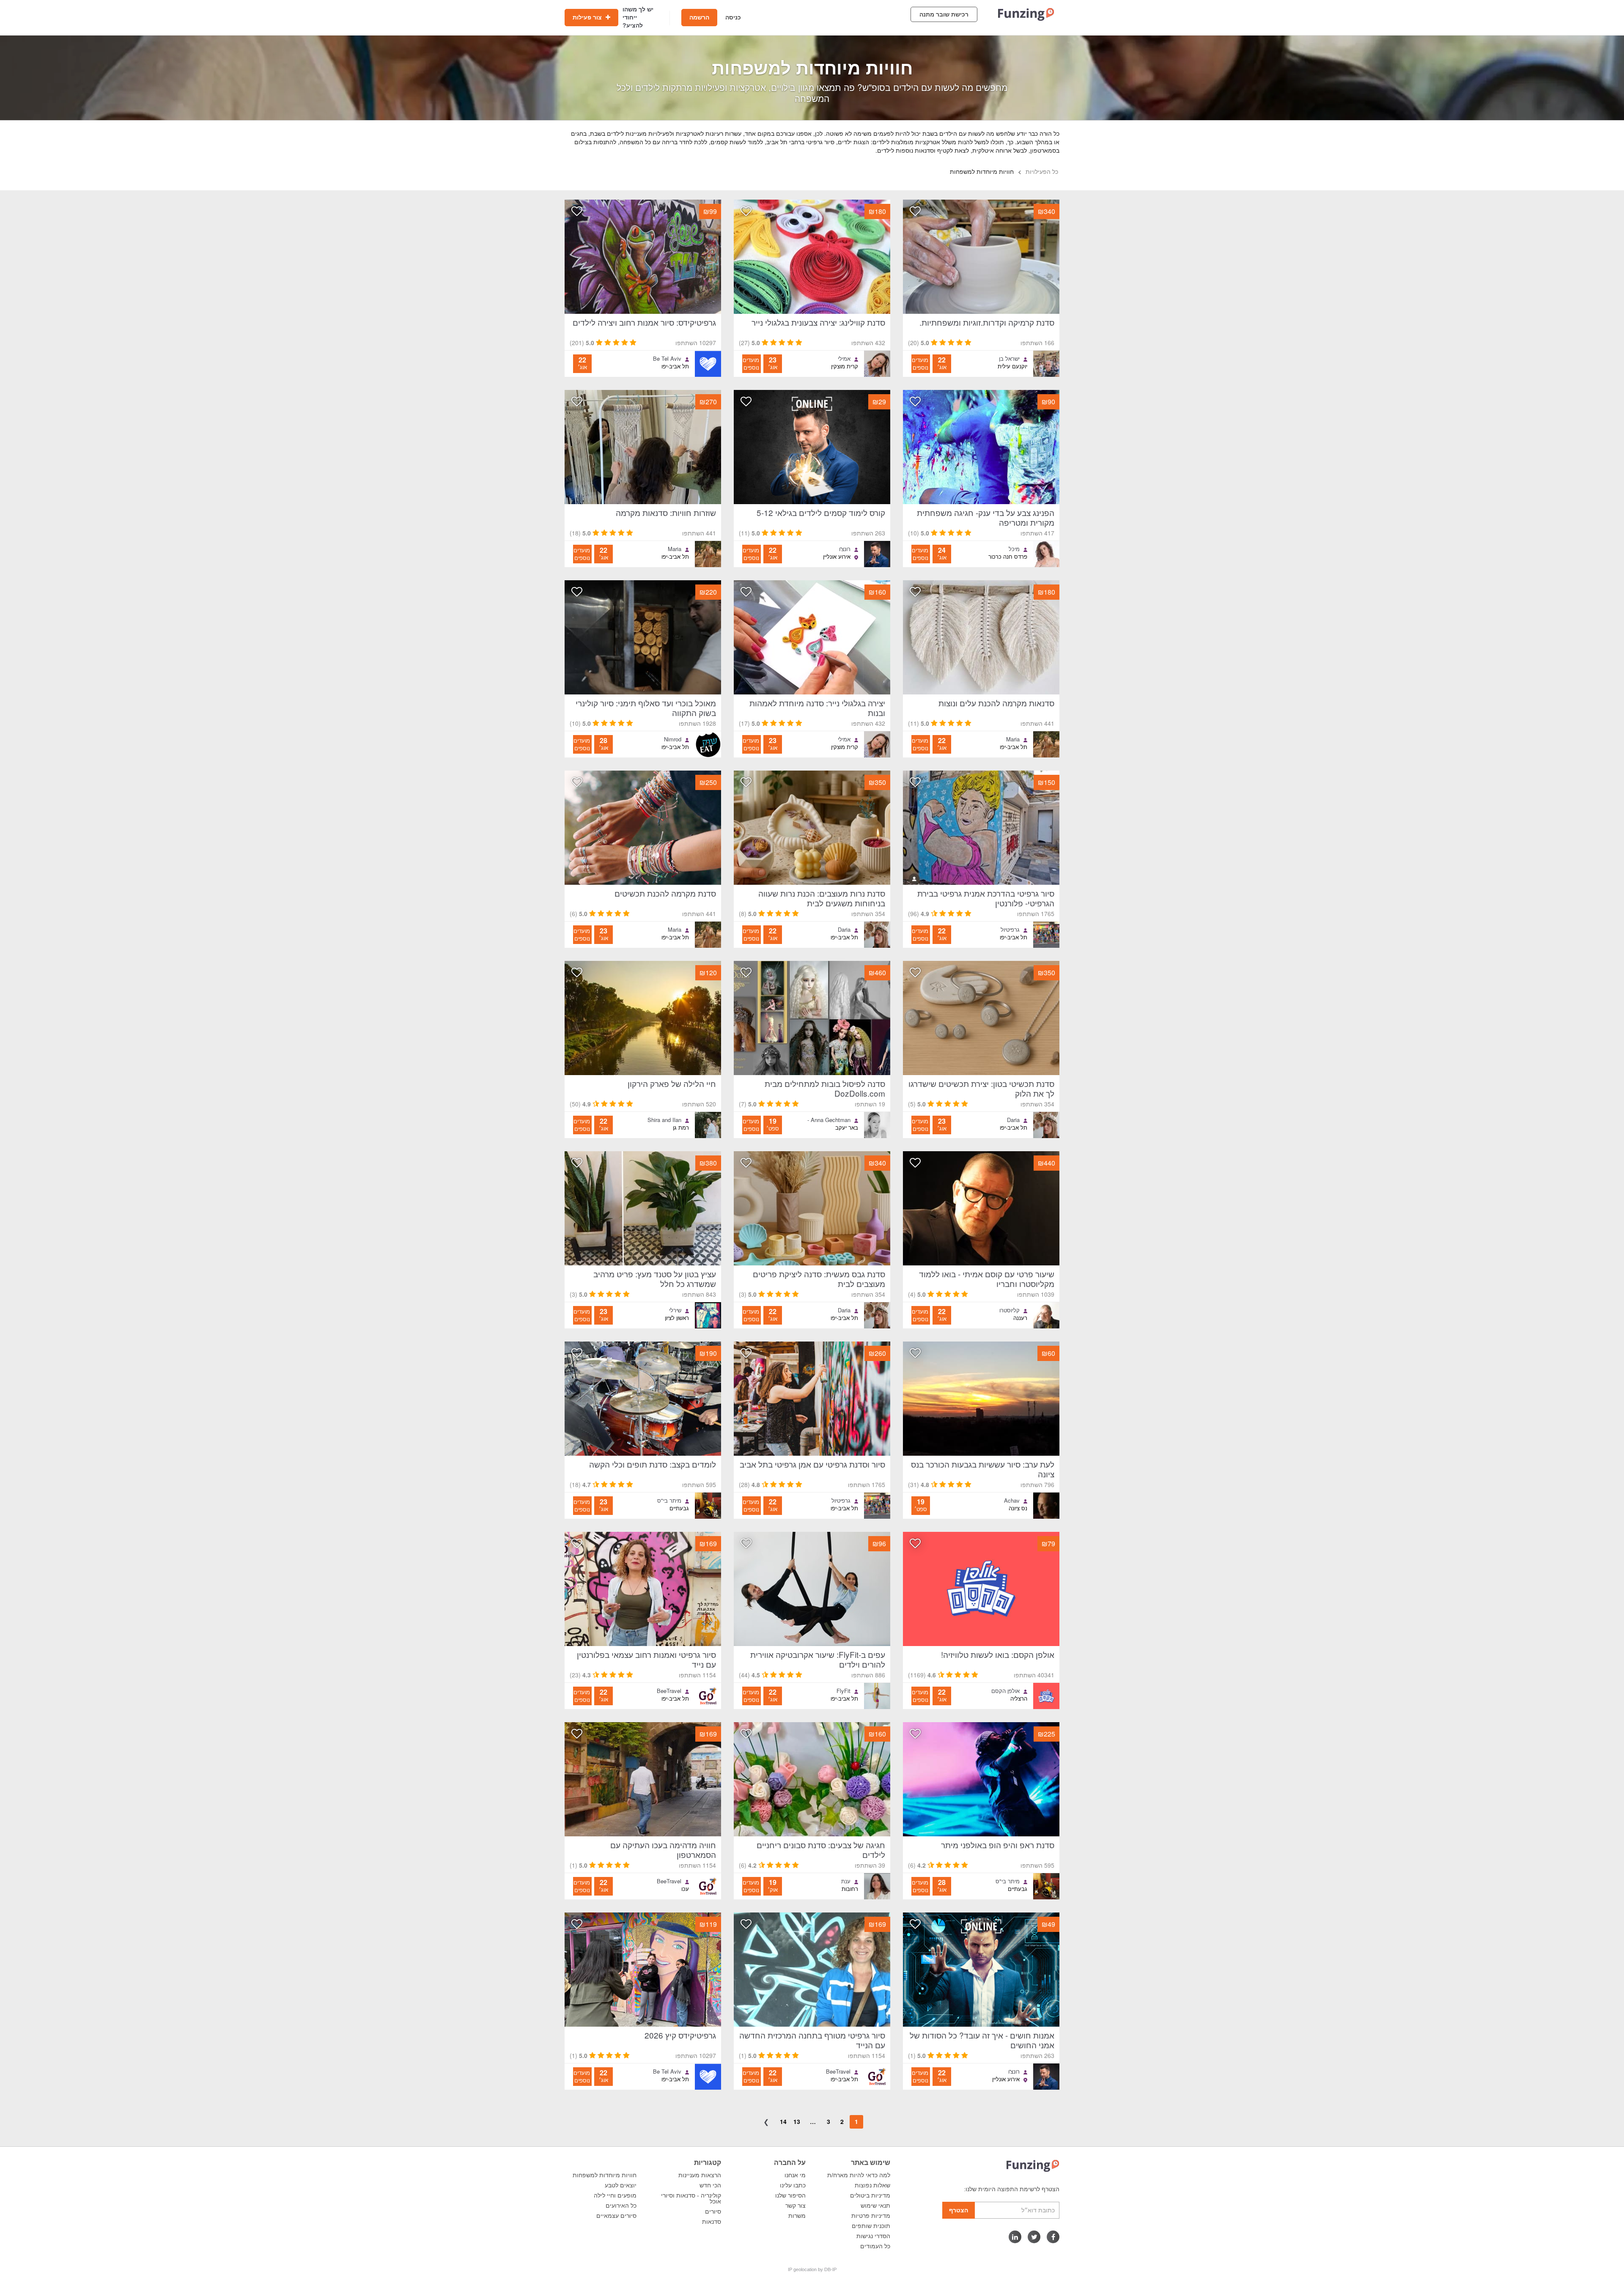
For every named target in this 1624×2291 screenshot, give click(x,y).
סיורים (713, 2211)
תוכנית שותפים (871, 2226)
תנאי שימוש (875, 2206)
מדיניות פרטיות (871, 2216)
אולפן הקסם (1005, 1691)
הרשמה (699, 17)
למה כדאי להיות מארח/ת (859, 2175)
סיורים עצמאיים (616, 2216)
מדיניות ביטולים (870, 2195)
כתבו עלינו (793, 2185)
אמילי (844, 359)
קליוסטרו (1010, 1310)
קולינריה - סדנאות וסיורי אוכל (691, 2198)
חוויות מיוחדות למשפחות (605, 2175)
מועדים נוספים (920, 364)
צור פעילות (588, 17)
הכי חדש (710, 2185)
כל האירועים (621, 2206)
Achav (1012, 1501)
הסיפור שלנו (790, 2195)
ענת (846, 1881)
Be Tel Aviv (667, 359)
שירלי (675, 1310)
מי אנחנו (795, 2175)
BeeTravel (669, 1691)
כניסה (733, 17)
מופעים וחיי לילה (615, 2195)
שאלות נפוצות (872, 2185)
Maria (675, 549)
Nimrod (673, 739)
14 (783, 2121)
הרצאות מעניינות (700, 2175)
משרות (797, 2216)
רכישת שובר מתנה (944, 14)
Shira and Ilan (664, 1120)
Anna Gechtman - (829, 1120)
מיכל (1014, 549)
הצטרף (959, 2210)
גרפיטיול (1010, 930)
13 (797, 2121)
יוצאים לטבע (621, 2185)
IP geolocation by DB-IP (812, 2269)
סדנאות (712, 2222)
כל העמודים (875, 2246)
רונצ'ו (845, 549)
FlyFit (844, 1691)
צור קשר (796, 2206)
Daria (844, 930)
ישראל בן (1009, 359)
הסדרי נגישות (873, 2236)
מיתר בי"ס (669, 1501)
